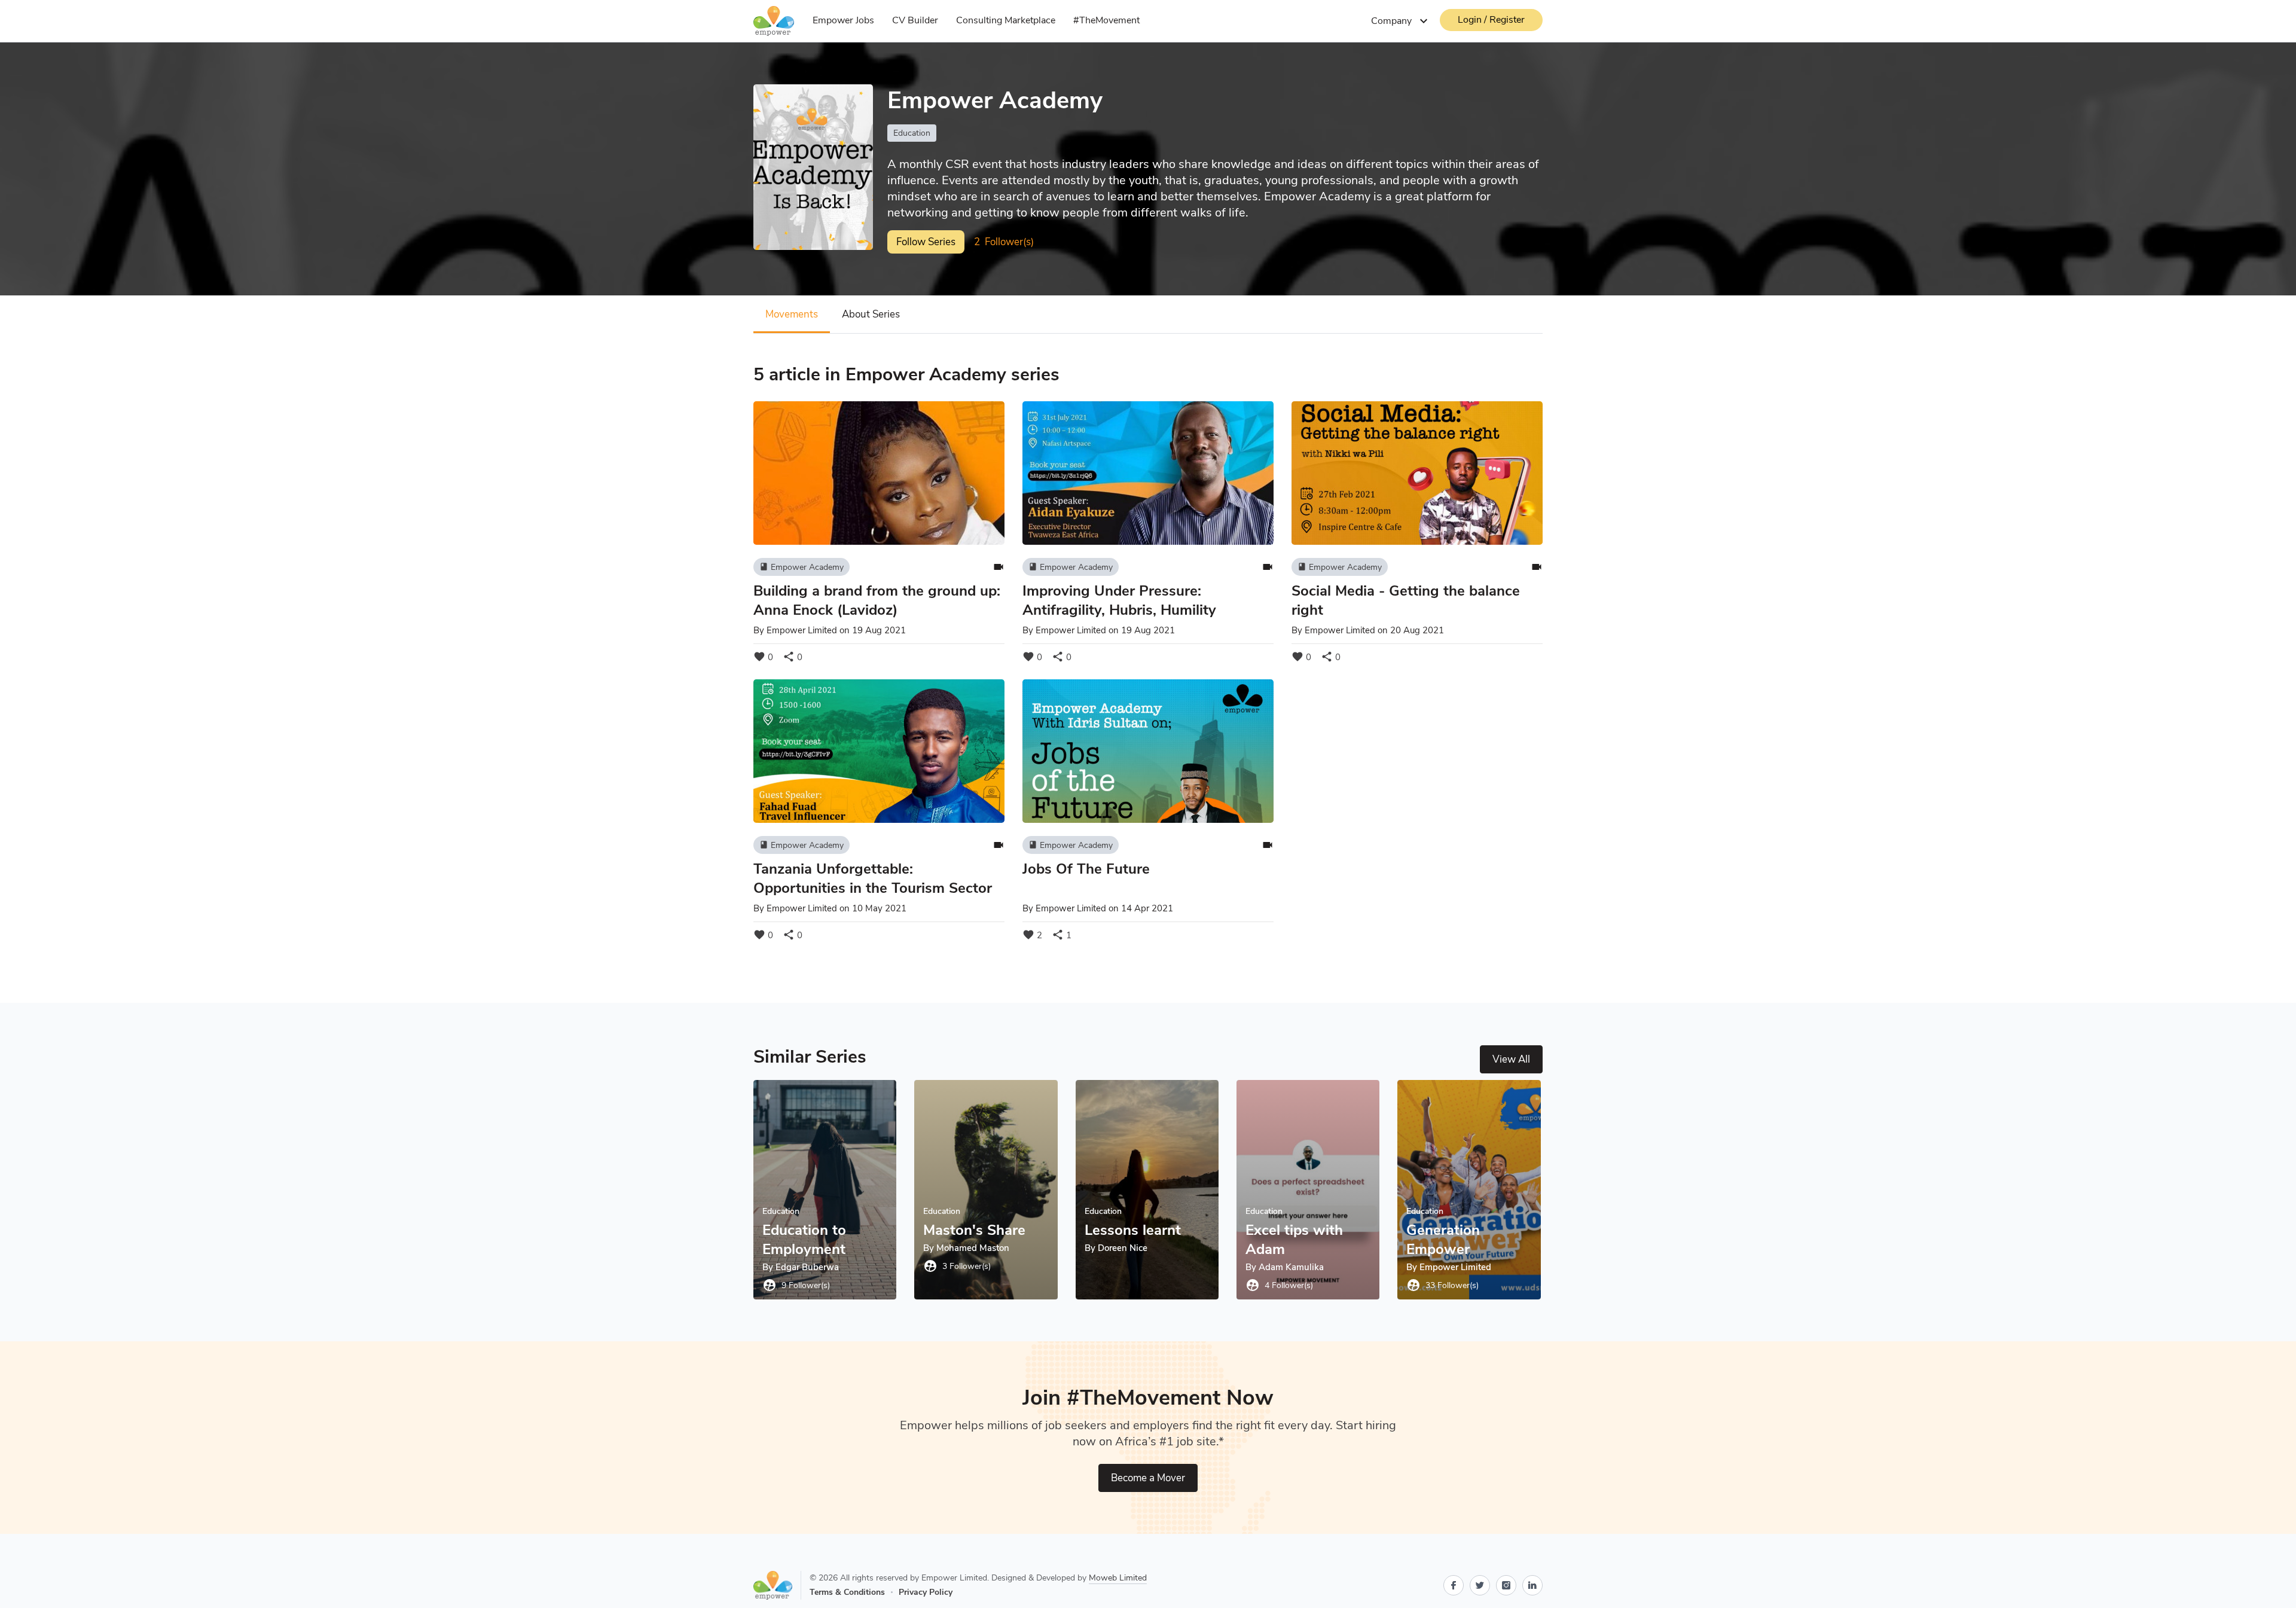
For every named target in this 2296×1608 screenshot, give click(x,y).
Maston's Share (974, 1230)
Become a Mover (1148, 1478)
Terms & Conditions (847, 1592)
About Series (871, 314)
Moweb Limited (1118, 1578)
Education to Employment (804, 1240)
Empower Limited (802, 630)
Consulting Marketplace (1006, 20)
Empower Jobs (843, 20)
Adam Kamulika (1291, 1267)
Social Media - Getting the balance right (1406, 600)
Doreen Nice (1123, 1248)
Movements (792, 314)
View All (1511, 1059)
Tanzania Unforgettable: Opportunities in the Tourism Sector (873, 878)
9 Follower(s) (796, 1285)
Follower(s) (1004, 242)
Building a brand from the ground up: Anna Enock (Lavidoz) (877, 600)
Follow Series (926, 242)
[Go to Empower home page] (777, 1585)
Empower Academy (802, 567)
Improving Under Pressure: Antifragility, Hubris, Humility (1119, 600)
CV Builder (915, 20)
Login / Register (1491, 20)
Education (912, 133)
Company (1401, 21)
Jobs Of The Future (1086, 869)
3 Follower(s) (957, 1266)
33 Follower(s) (1442, 1285)
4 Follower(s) (1279, 1285)
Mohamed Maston (973, 1248)
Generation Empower (1443, 1240)
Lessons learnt (1133, 1230)
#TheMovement (1106, 20)
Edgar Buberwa (807, 1267)
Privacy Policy (926, 1592)
